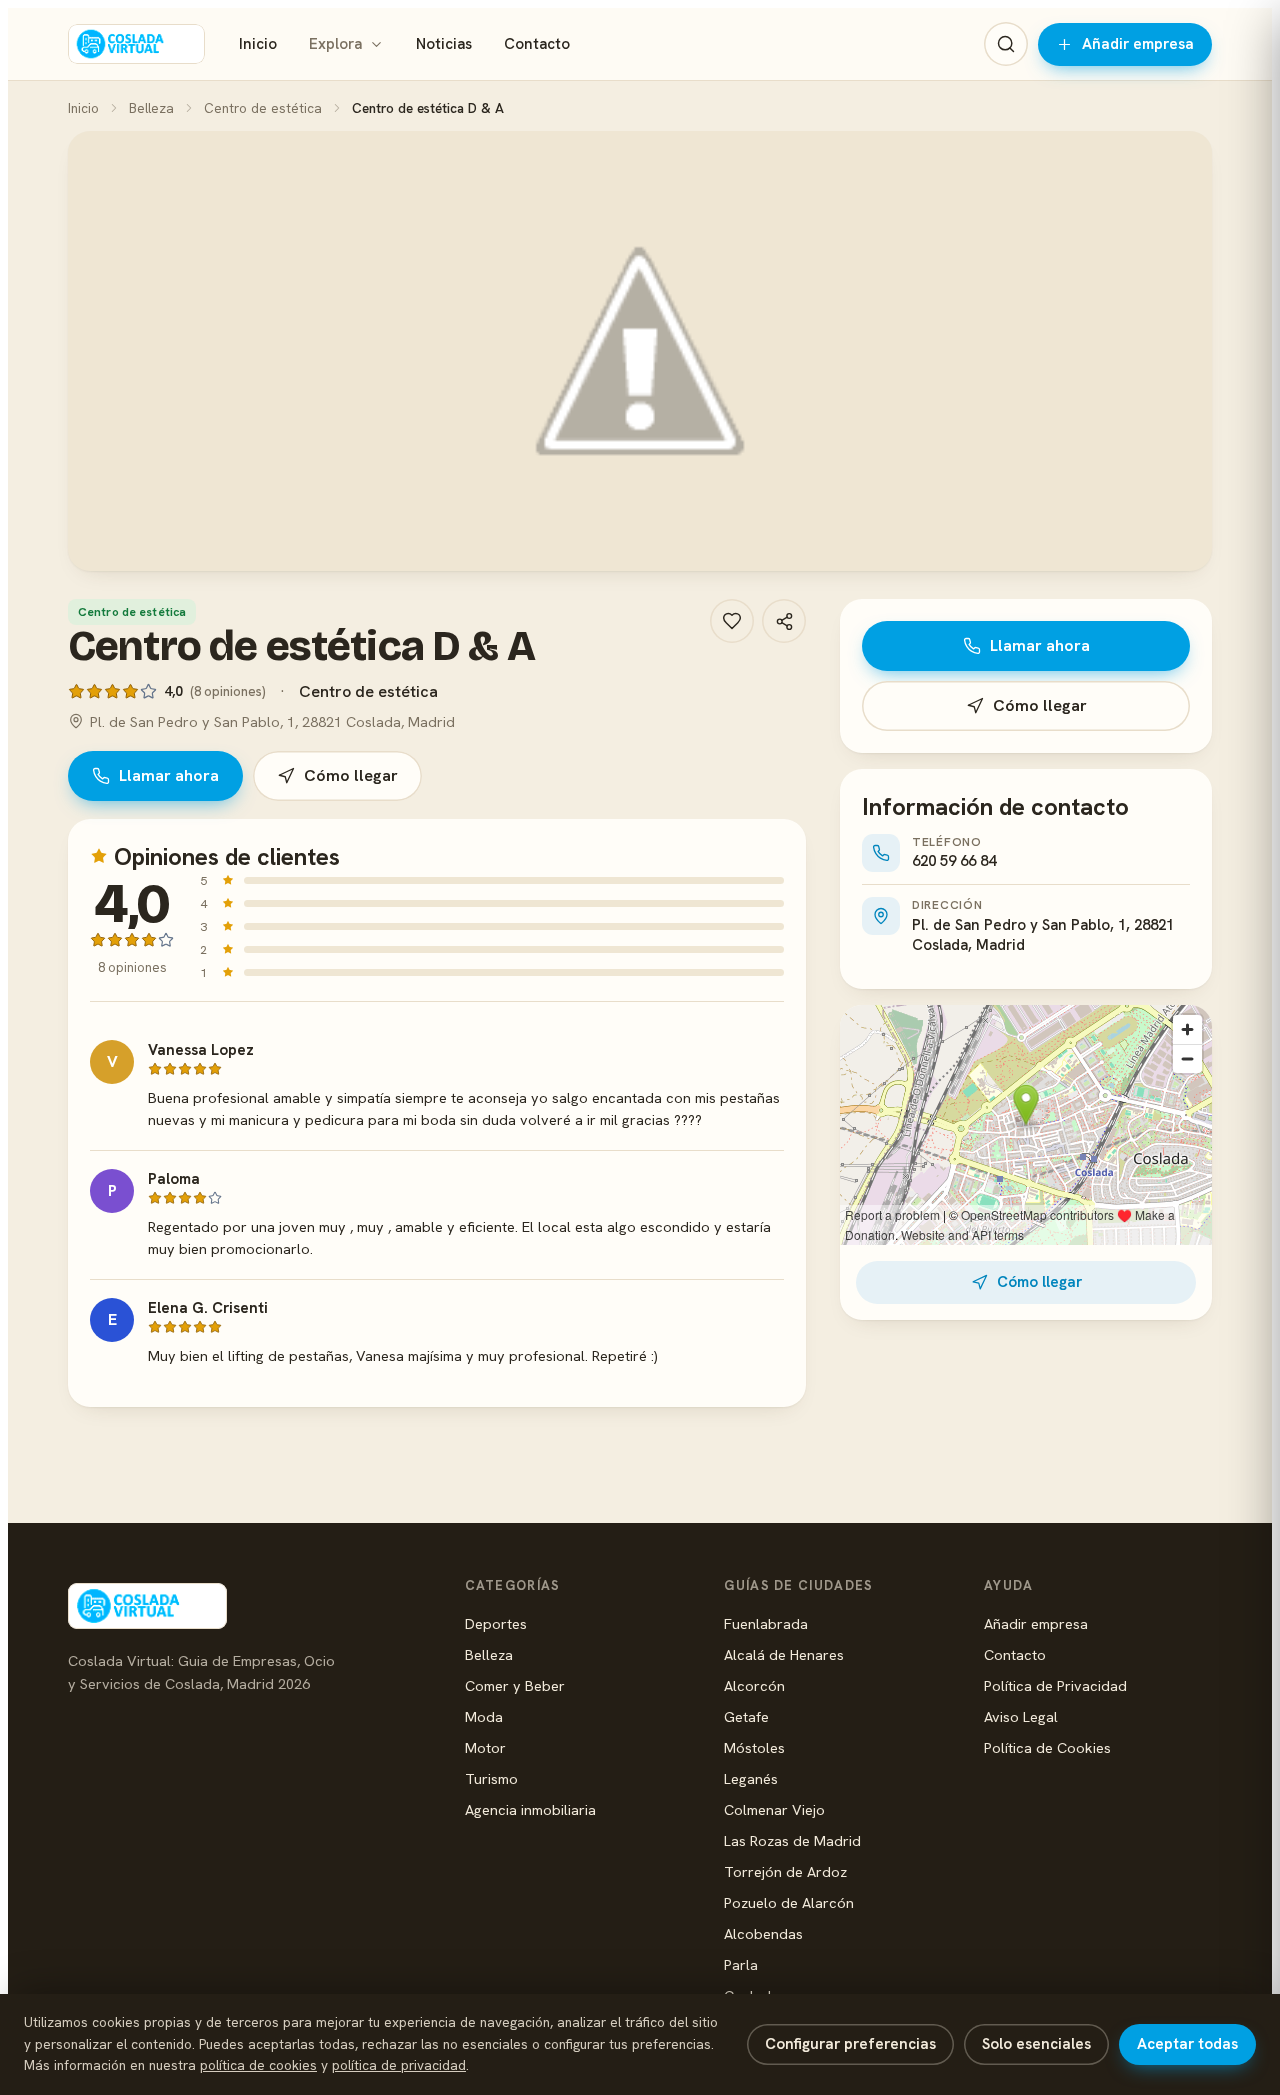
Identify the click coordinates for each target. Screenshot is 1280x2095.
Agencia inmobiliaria (530, 1809)
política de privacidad (399, 2065)
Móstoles (754, 1747)
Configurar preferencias (850, 2044)
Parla (741, 1964)
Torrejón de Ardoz (785, 1871)
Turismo (491, 1778)
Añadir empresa (1138, 44)
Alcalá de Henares (784, 1654)
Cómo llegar (351, 775)
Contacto (537, 44)
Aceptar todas (1187, 2044)
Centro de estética (263, 108)
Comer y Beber (515, 1685)
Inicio (258, 44)
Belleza (151, 108)
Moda (484, 1716)
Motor (485, 1747)
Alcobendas (763, 1933)
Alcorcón (754, 1685)
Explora (335, 44)
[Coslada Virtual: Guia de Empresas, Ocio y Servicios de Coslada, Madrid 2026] (136, 44)
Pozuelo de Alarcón (789, 1902)
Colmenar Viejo (774, 1809)
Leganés (751, 1778)
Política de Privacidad (1055, 1685)
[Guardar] (732, 621)
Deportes (496, 1623)
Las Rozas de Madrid (792, 1840)
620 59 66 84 (954, 861)
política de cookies (258, 2065)
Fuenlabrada (766, 1623)
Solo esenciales (1036, 2044)
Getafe (746, 1716)
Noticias (444, 44)
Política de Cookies (1047, 1747)
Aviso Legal (1021, 1716)
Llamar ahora (169, 775)
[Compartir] (784, 621)
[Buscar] (1006, 44)
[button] (640, 351)
